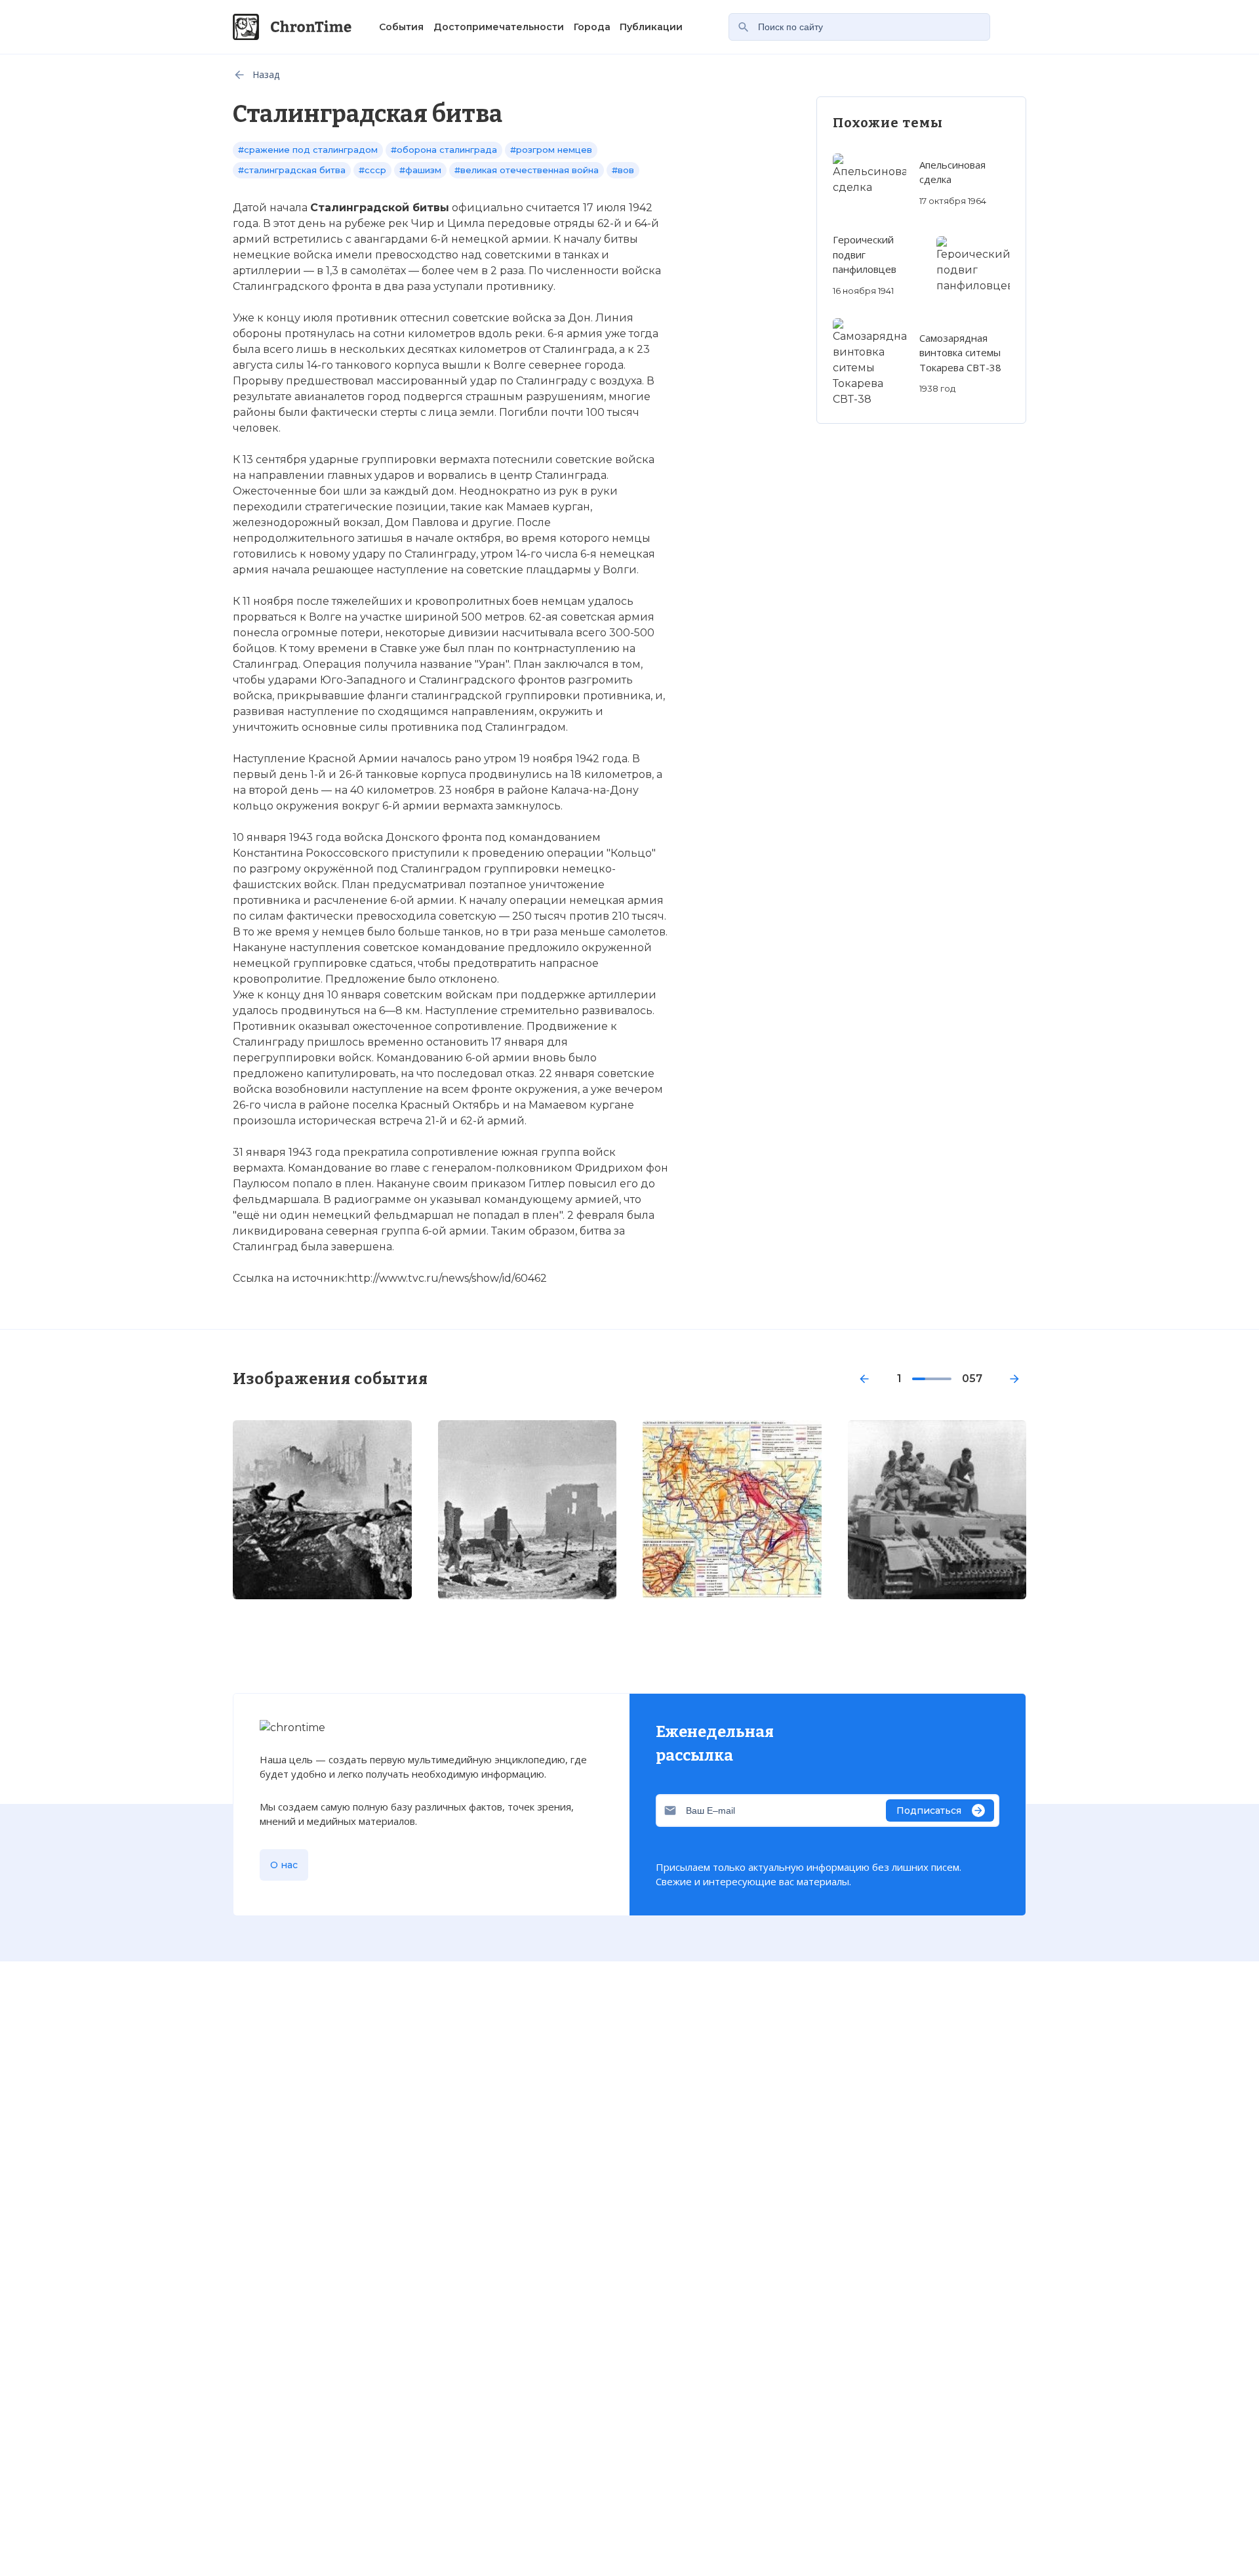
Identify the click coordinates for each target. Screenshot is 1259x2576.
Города (592, 27)
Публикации (651, 27)
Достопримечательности (499, 27)
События (401, 27)
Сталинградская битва (301, 1836)
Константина (268, 853)
